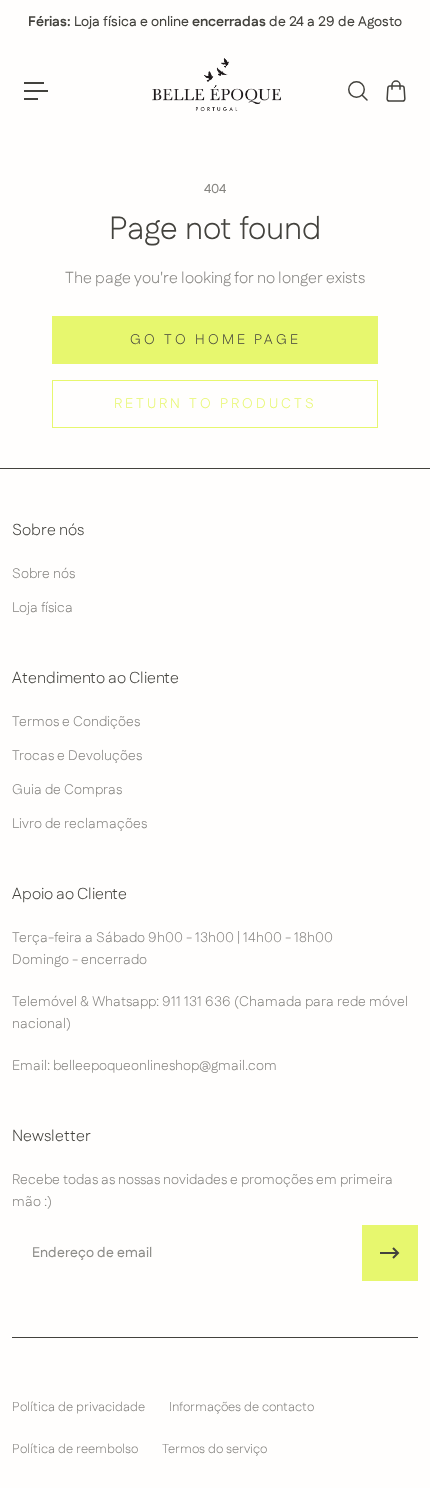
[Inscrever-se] (390, 1253)
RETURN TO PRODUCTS (215, 404)
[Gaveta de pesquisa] (357, 91)
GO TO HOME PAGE (215, 340)
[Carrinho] (395, 91)
